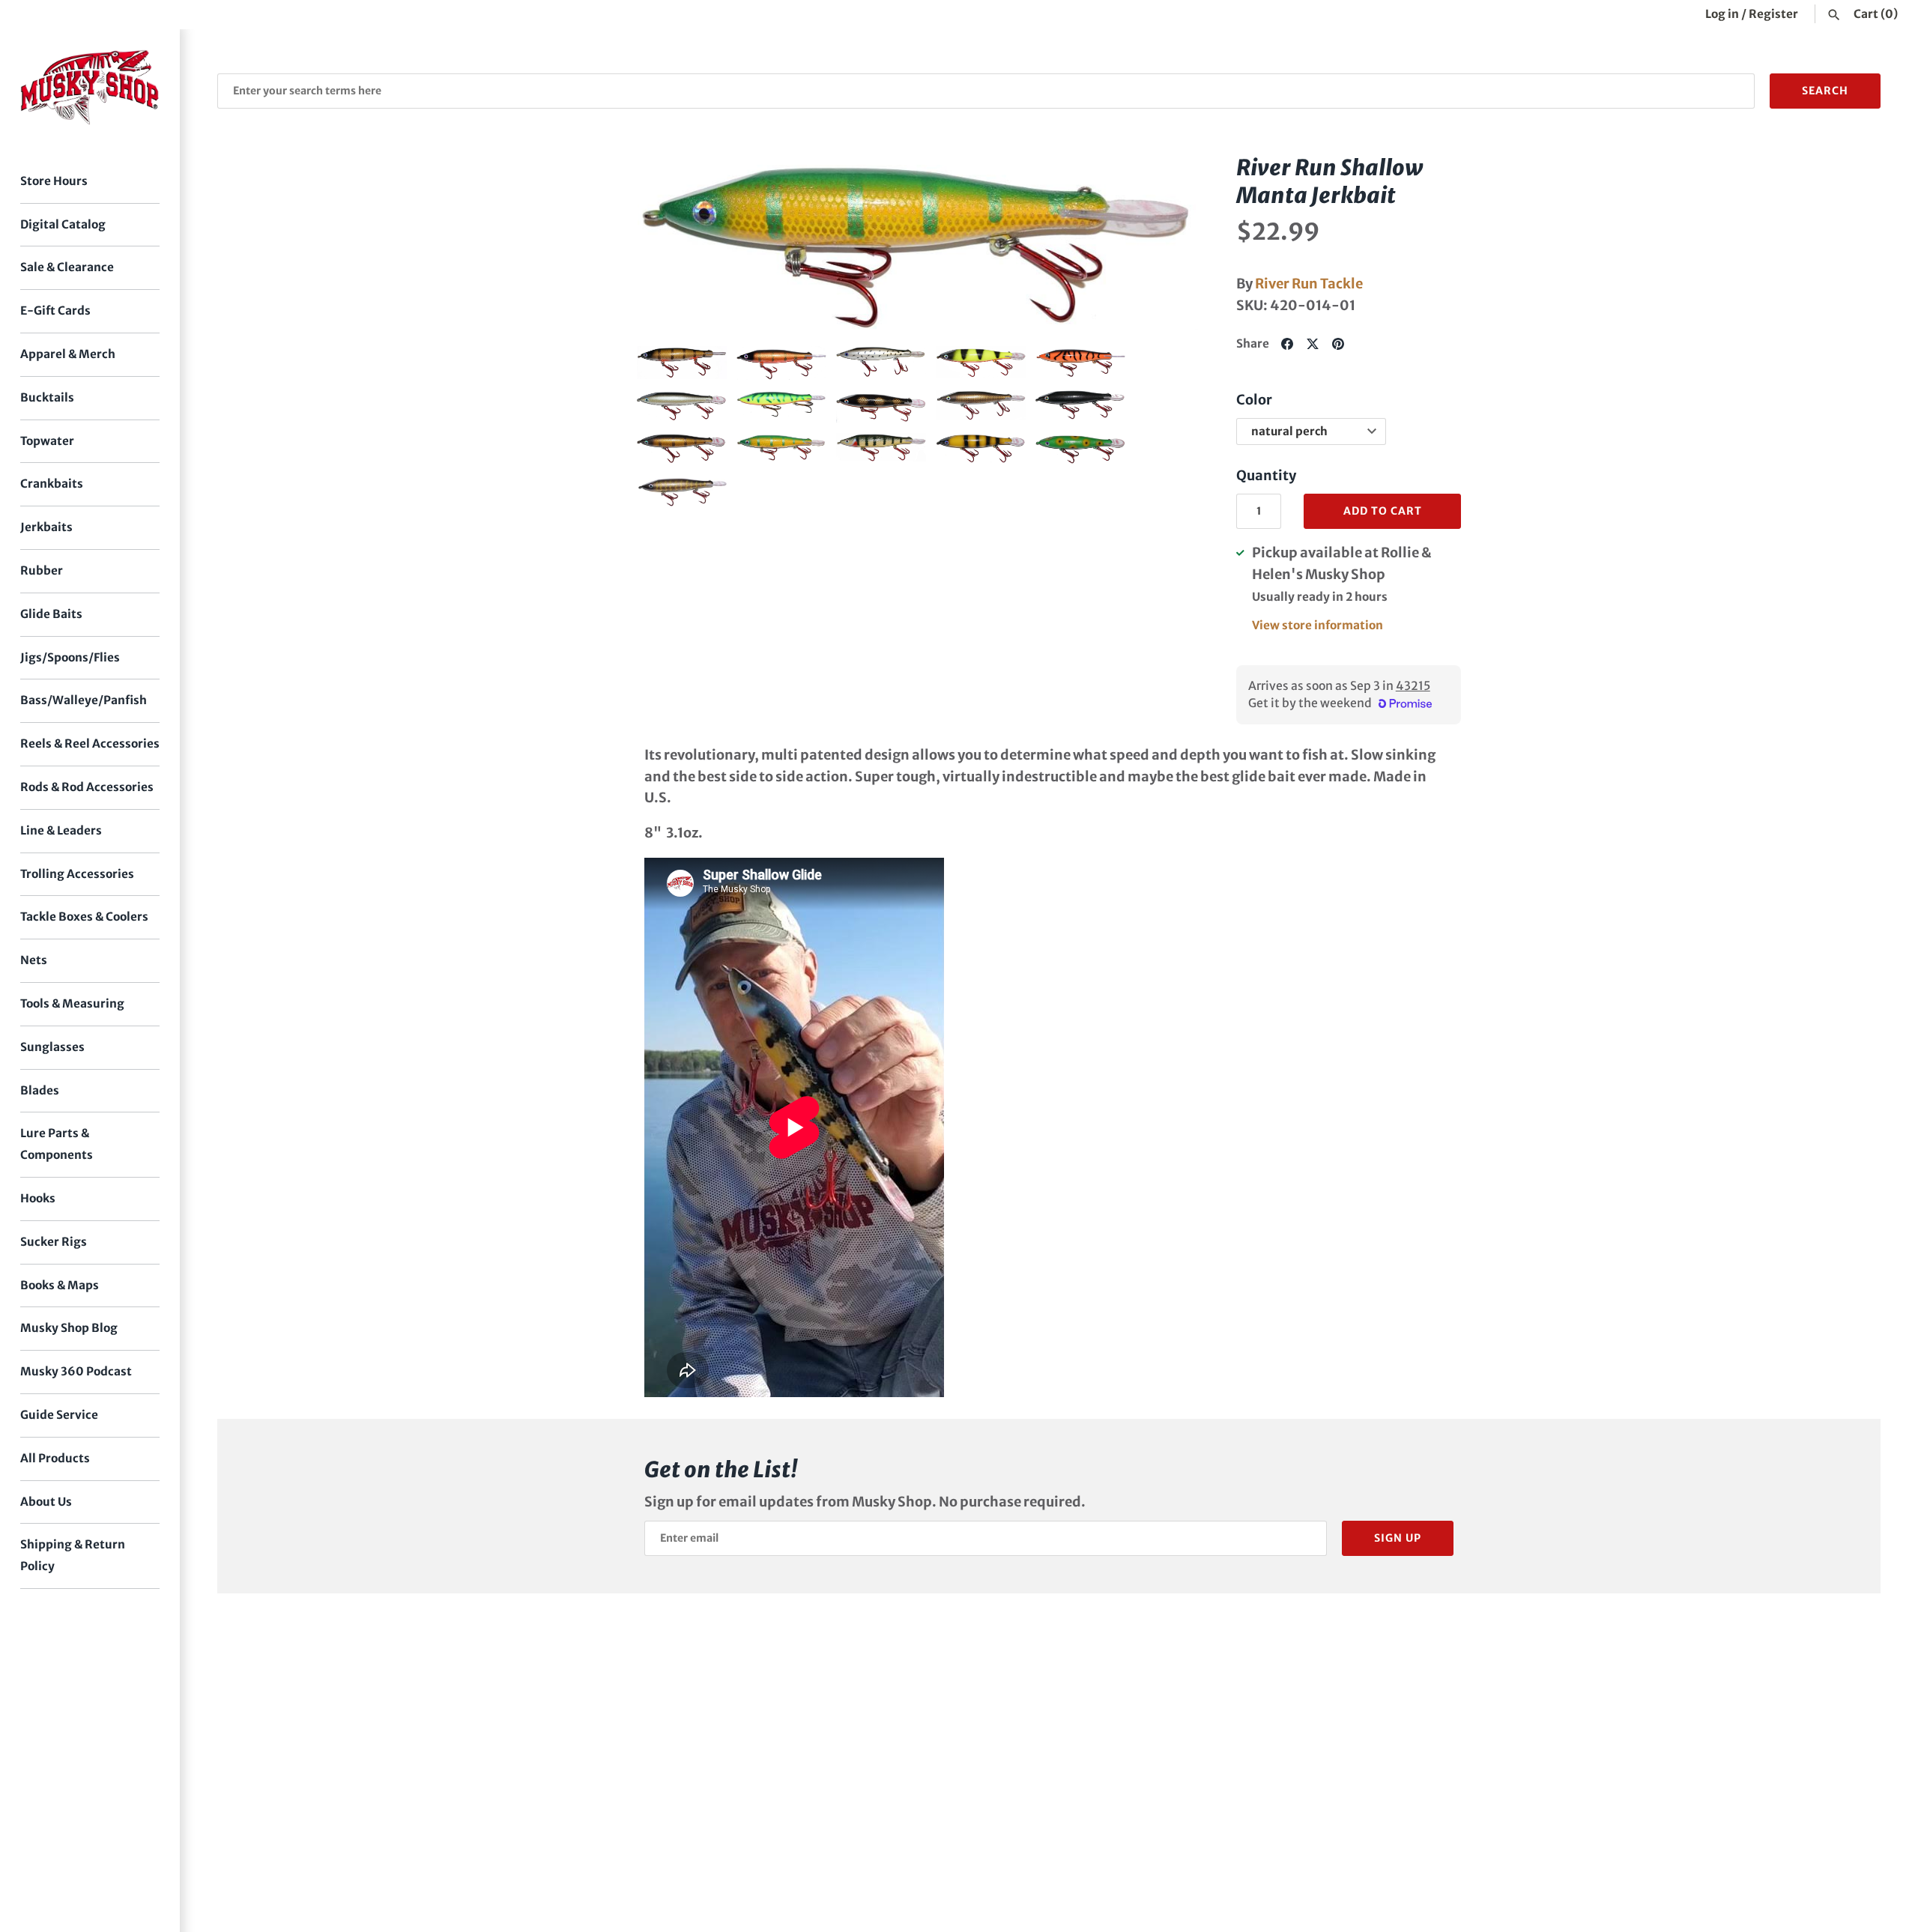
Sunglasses (52, 1047)
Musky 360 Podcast (76, 1371)
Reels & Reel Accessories (90, 744)
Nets (34, 960)
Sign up (1398, 1538)
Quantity (1266, 475)
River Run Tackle (1309, 284)
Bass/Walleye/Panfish (84, 700)
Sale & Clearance (67, 267)
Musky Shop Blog (69, 1328)
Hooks (38, 1198)
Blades (40, 1090)
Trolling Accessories (77, 874)
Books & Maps (60, 1285)
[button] (669, 243)
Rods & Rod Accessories (87, 787)
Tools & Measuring (72, 1003)
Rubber (42, 570)
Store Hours (54, 181)
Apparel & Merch (68, 354)
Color (1254, 400)
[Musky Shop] (90, 87)
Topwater (47, 441)
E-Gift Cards (55, 311)
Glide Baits (51, 614)
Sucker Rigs (54, 1242)
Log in (1722, 14)
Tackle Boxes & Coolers (84, 917)
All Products (55, 1458)
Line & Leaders (61, 830)
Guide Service (59, 1415)
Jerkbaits (46, 527)
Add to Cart (1383, 511)
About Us (46, 1502)
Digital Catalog (63, 224)
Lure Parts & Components (57, 1144)
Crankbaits (52, 484)
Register (1773, 14)
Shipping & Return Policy (73, 1555)
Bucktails (47, 397)
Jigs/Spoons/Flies (70, 657)
